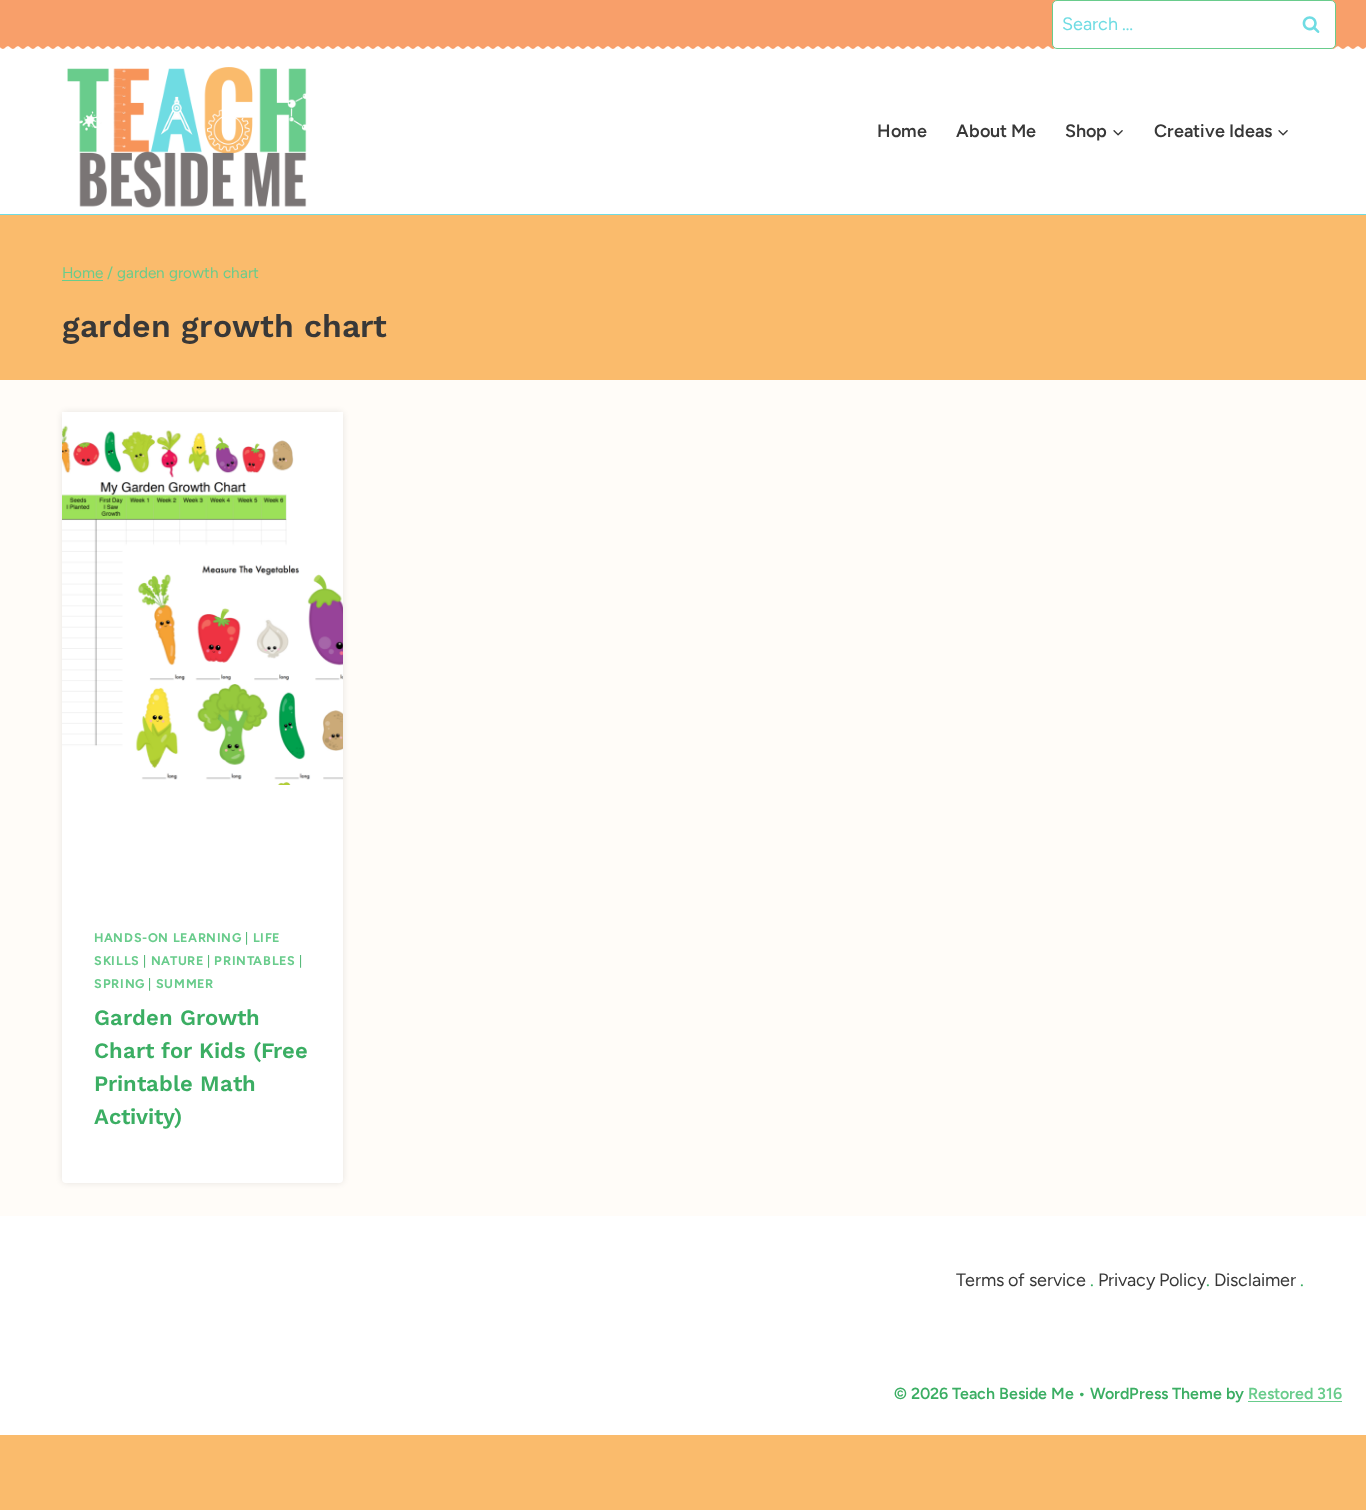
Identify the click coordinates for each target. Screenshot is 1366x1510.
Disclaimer (1255, 1280)
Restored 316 (1295, 1393)
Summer (185, 983)
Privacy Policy (1152, 1280)
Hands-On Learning (168, 937)
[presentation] (202, 598)
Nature (177, 960)
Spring (119, 983)
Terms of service (1021, 1280)
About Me (996, 131)
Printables (254, 960)
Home (902, 131)
